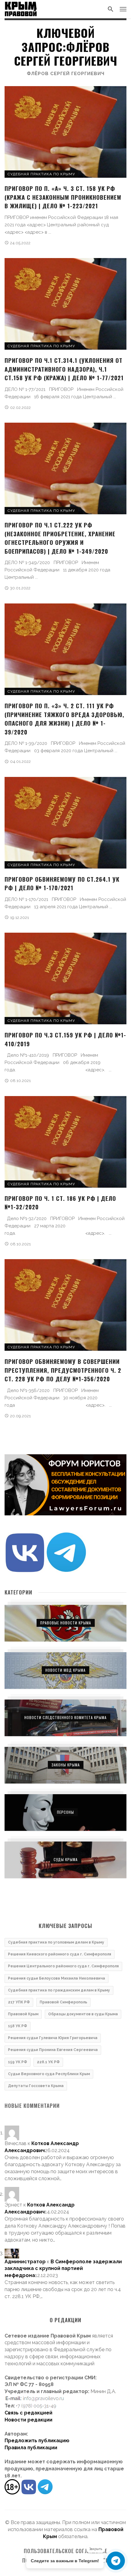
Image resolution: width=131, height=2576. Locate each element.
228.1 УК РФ (48, 2062)
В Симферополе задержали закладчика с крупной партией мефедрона (63, 2269)
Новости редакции (28, 2420)
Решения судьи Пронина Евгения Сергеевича (53, 2050)
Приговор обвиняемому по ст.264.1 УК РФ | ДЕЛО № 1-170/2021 (62, 883)
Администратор (25, 2262)
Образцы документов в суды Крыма (83, 2014)
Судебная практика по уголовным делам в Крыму (56, 1942)
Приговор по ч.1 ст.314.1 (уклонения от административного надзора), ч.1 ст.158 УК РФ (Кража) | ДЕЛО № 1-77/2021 (64, 369)
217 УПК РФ (19, 2002)
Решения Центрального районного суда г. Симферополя (63, 1966)
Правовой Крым (23, 2014)
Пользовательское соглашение (66, 2551)
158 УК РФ (18, 2026)
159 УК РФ (18, 2062)
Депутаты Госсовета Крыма (36, 2086)
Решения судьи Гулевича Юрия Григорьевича (53, 2038)
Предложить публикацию (37, 2441)
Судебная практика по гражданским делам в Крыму (59, 1990)
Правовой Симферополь (63, 2002)
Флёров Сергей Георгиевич (66, 74)
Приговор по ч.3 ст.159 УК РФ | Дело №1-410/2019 (65, 1039)
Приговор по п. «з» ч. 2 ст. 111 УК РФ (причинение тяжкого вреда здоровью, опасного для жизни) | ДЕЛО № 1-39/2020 (64, 719)
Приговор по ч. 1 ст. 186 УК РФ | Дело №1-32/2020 (60, 1202)
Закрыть (96, 2549)
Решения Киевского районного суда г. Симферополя (60, 1954)
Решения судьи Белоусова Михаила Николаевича (57, 1978)
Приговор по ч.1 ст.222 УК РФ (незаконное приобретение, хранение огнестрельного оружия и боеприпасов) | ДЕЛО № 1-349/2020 (60, 538)
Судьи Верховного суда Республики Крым (49, 2074)
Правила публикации (31, 2448)
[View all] (65, 1623)
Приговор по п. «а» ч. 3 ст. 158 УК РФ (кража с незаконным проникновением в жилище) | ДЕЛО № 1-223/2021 (63, 197)
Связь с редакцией (28, 2413)
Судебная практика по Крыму (41, 174)
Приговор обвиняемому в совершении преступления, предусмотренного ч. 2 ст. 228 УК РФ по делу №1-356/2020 (63, 1370)
